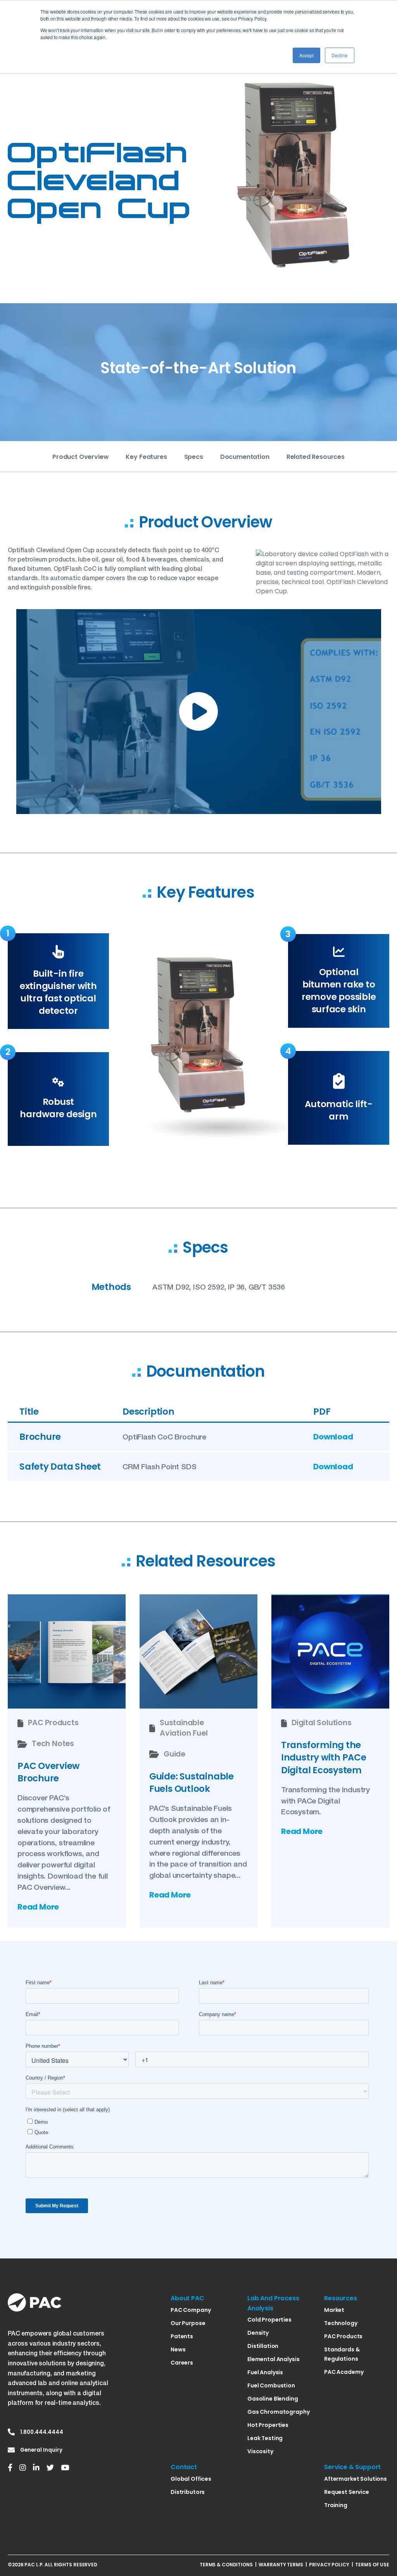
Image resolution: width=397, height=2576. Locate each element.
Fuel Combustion (271, 2385)
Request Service (347, 2492)
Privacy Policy (329, 2565)
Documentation (245, 457)
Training (336, 2505)
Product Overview (80, 457)
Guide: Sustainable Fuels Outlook (192, 1783)
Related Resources (316, 457)
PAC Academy (344, 2372)
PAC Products (343, 2336)
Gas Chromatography (278, 2412)
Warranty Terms (281, 2565)
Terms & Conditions (226, 2565)
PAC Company (191, 2310)
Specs (194, 457)
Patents (182, 2336)
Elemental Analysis (273, 2359)
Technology (341, 2323)
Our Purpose (188, 2323)
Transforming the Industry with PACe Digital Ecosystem (324, 1758)
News (178, 2349)
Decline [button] (340, 55)
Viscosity (260, 2451)
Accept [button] (306, 55)
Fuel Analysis (265, 2372)
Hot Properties (268, 2425)
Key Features (146, 457)
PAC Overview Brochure (48, 1772)
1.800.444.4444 (42, 2432)
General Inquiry (41, 2450)
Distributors (188, 2492)
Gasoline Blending (273, 2399)
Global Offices (191, 2479)
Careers (182, 2363)
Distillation (263, 2346)
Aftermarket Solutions (356, 2479)
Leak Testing (265, 2438)
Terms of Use (372, 2565)
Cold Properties (269, 2320)
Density (258, 2333)
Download (333, 1437)
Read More (38, 1907)
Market (334, 2310)
